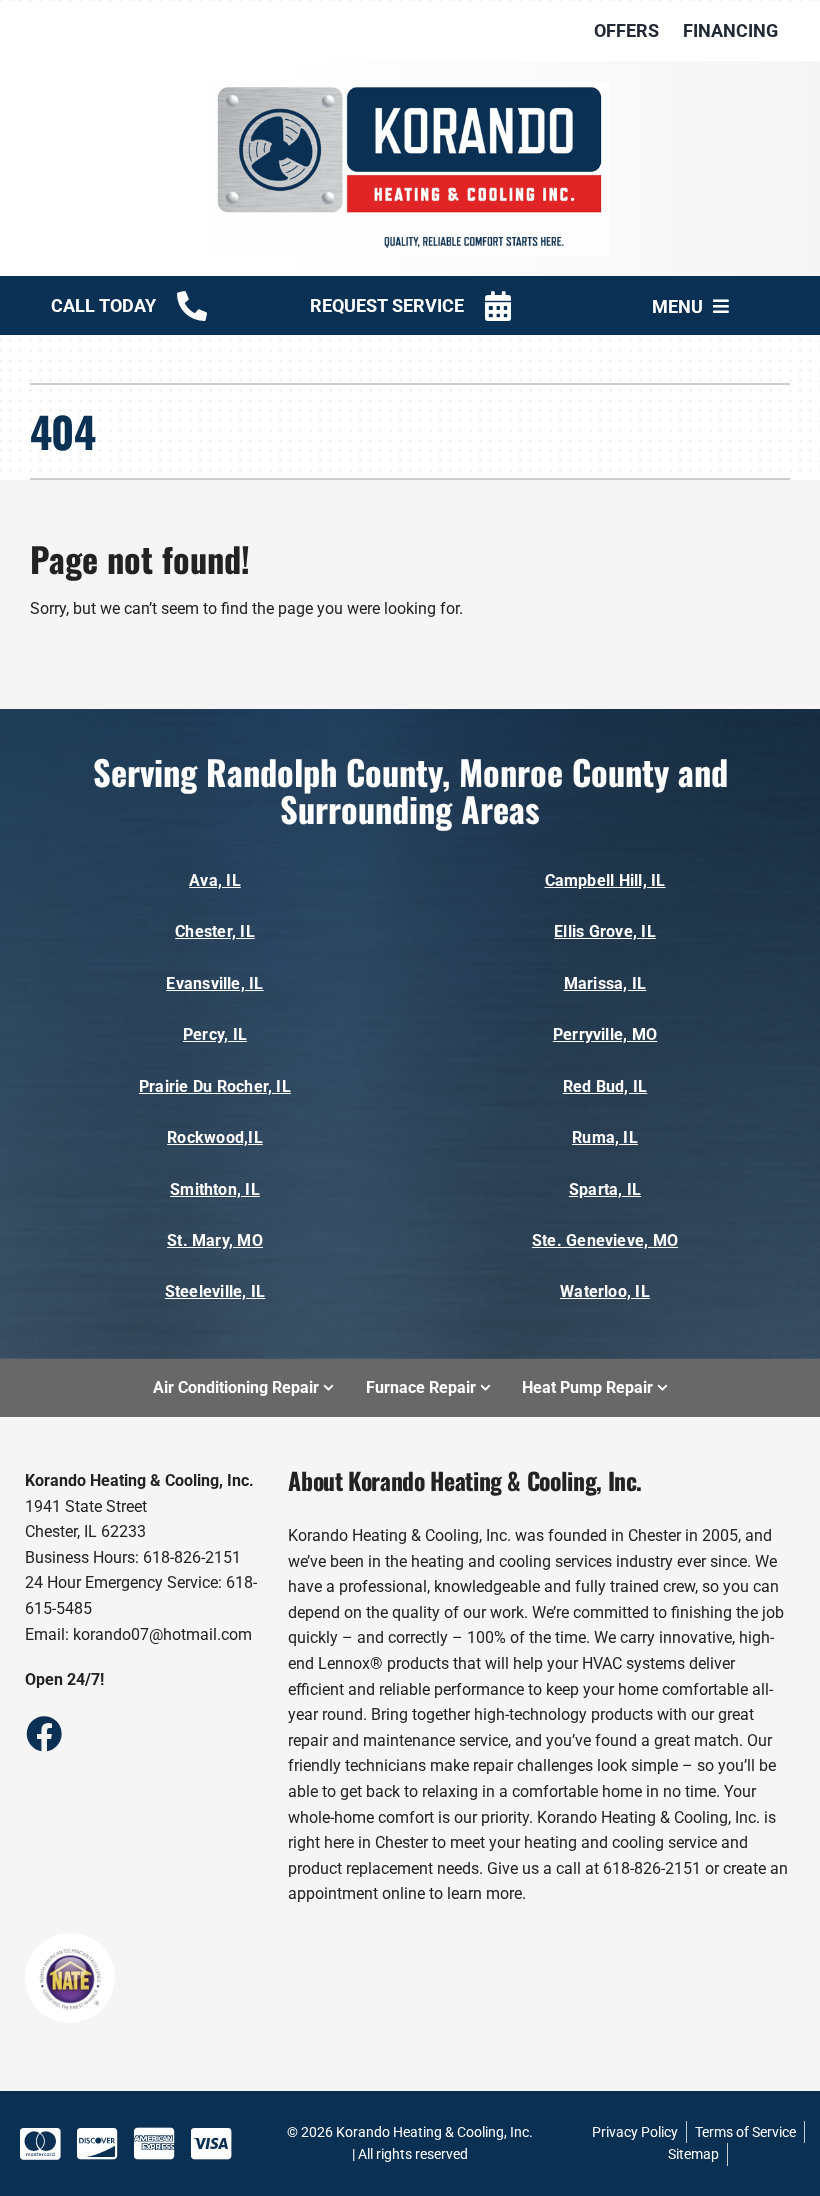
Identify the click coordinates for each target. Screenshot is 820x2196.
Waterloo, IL (605, 1291)
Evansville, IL (214, 983)
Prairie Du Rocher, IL (215, 1086)
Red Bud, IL (605, 1086)
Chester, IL (215, 931)
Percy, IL (215, 1034)
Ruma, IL (605, 1137)
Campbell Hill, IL (605, 880)
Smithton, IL (215, 1189)
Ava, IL (215, 880)
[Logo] (410, 88)
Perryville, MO (605, 1034)
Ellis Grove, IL (605, 931)
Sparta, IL (605, 1189)
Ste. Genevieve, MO (605, 1240)
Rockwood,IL (215, 1137)
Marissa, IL (605, 983)
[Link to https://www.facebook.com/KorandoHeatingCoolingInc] (43, 1733)
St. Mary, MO (215, 1240)
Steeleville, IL (215, 1291)
